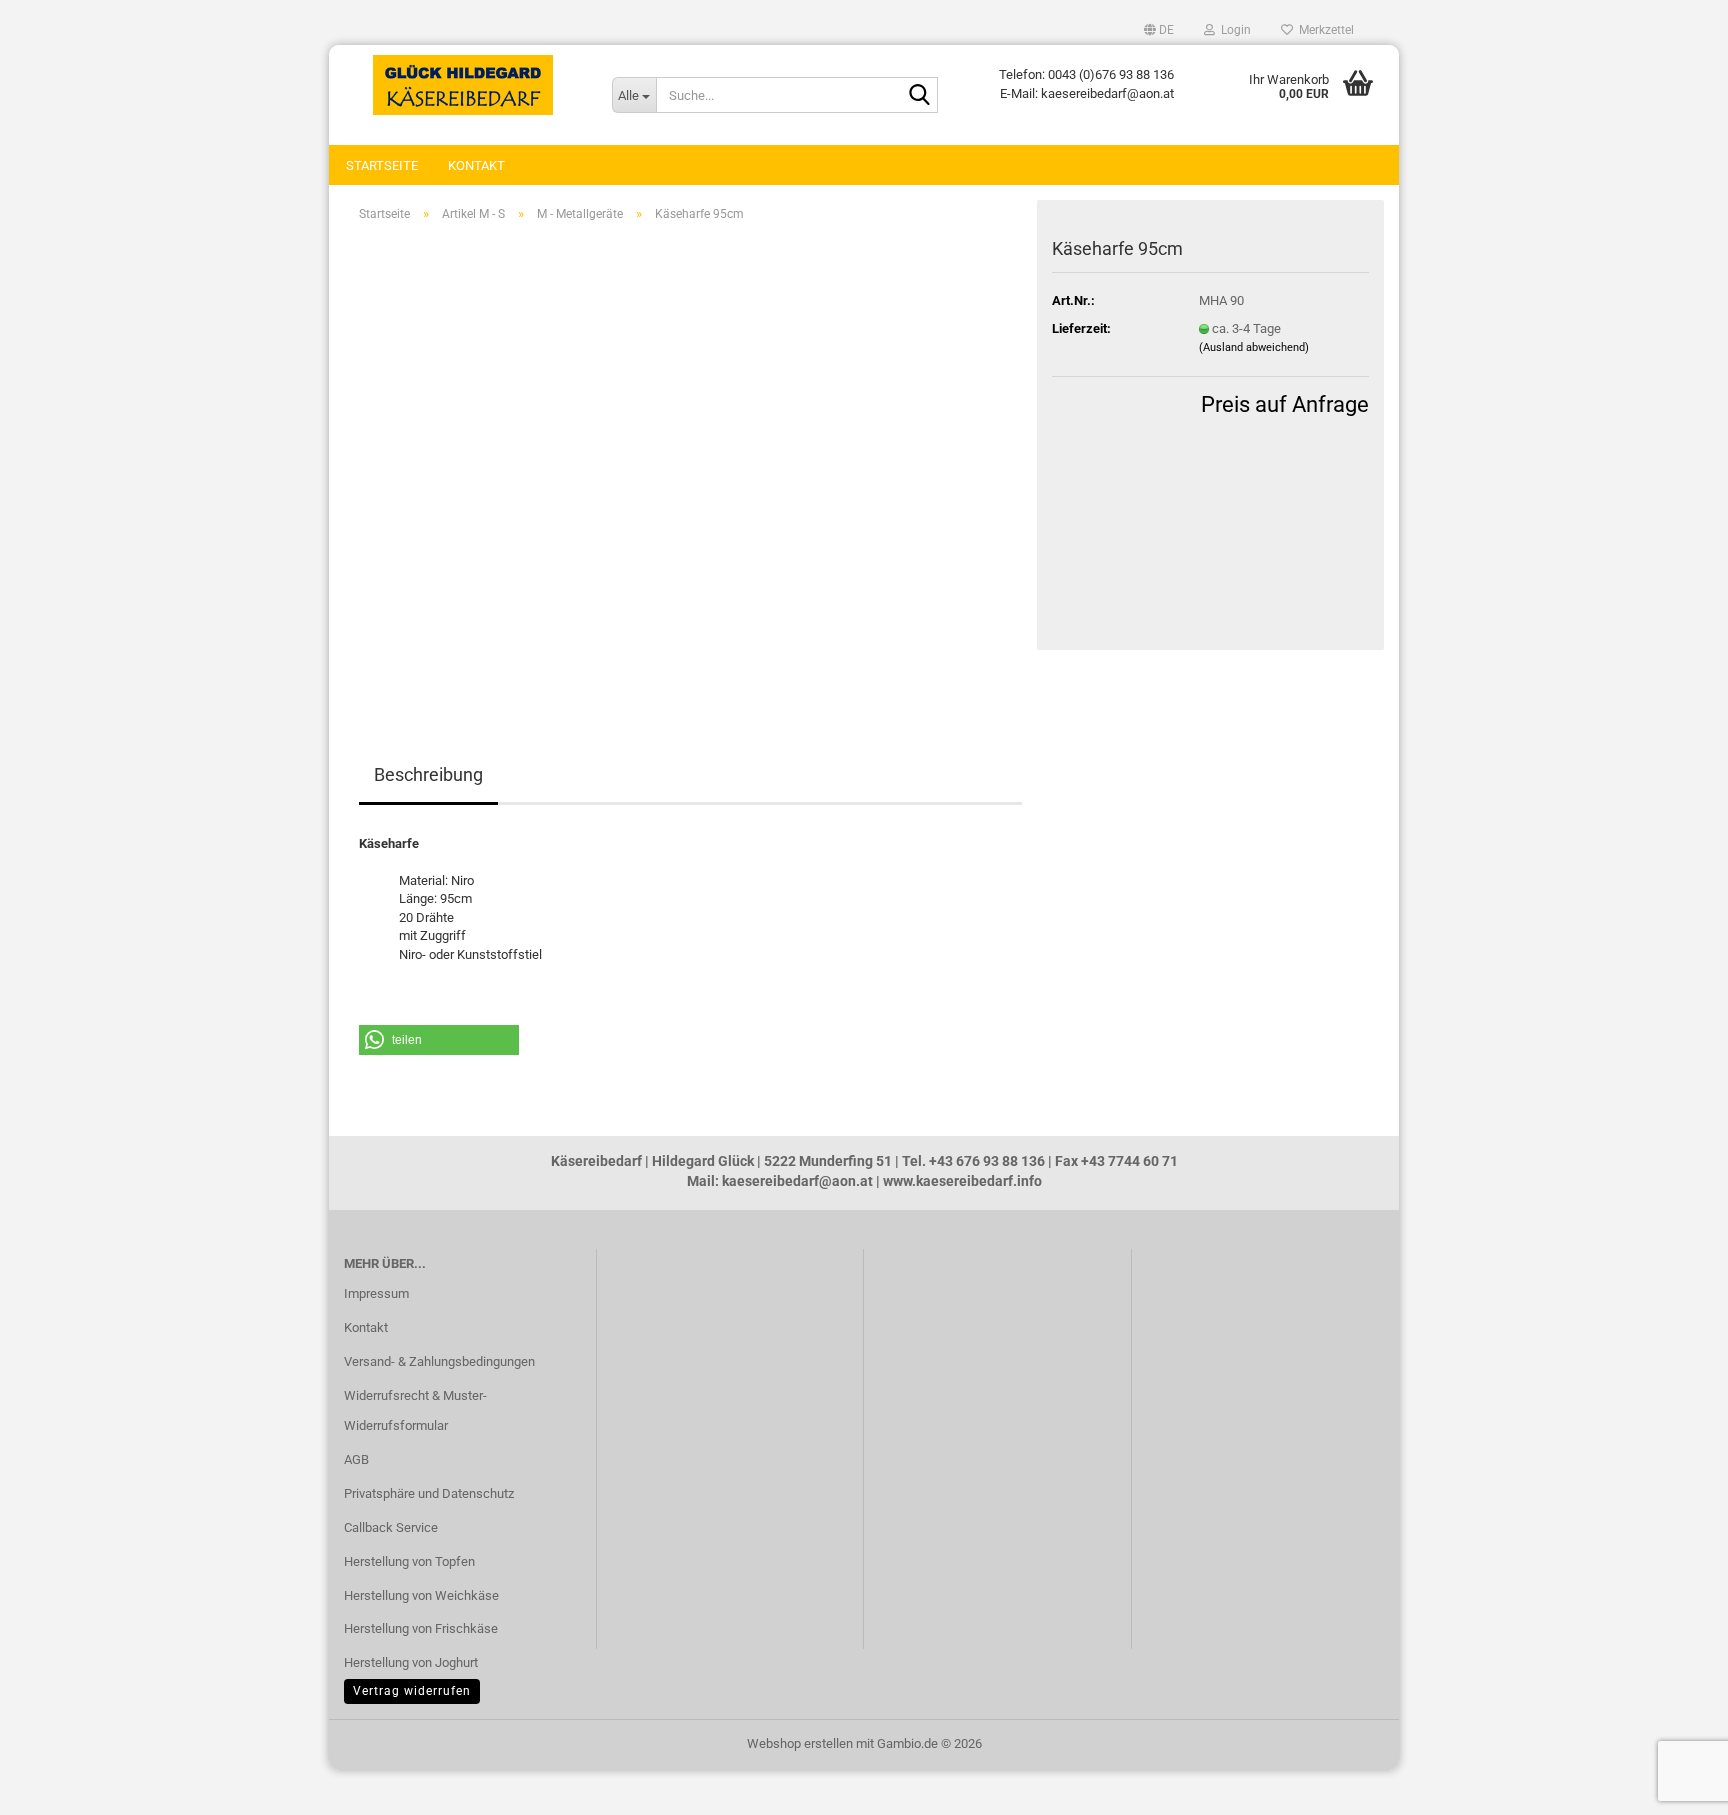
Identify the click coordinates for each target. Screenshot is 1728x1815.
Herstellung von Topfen (409, 1561)
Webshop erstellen (800, 1743)
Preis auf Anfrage (1285, 404)
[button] (1159, 30)
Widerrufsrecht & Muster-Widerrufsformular (415, 1410)
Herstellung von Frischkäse (421, 1628)
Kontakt (476, 165)
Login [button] (1233, 30)
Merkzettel (1323, 30)
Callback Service (391, 1527)
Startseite (382, 165)
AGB (356, 1459)
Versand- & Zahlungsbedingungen (439, 1361)
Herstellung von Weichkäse (421, 1595)
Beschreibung (428, 774)
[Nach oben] (55, 1785)
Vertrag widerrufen (412, 1691)
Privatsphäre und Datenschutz (429, 1493)
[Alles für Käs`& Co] (463, 85)
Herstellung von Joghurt (411, 1662)
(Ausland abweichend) (1254, 347)
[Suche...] (919, 96)
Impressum (376, 1293)
